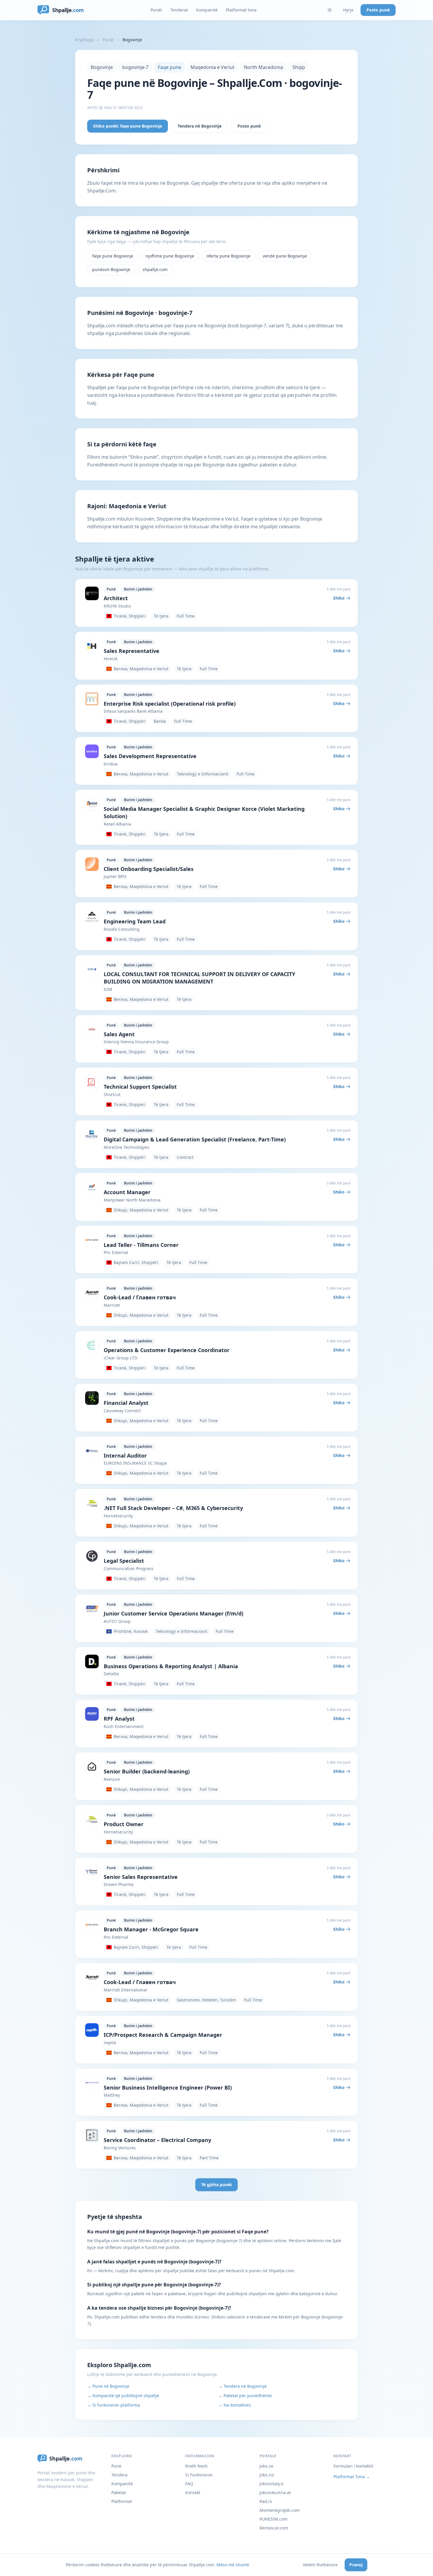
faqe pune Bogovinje (113, 256)
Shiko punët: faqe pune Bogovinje (128, 126)
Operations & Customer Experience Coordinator (167, 1350)
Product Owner (124, 1824)
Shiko (339, 598)
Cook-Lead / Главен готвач (140, 1297)
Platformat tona (241, 10)
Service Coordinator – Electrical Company (157, 2140)
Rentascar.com (274, 2528)
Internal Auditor (125, 1456)
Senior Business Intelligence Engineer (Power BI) (168, 2087)
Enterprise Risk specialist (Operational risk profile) (170, 704)
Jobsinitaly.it (271, 2484)
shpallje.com (155, 269)
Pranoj (356, 2565)
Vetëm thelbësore (320, 2565)
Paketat (119, 2492)
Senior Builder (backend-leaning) (147, 1771)
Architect (116, 598)
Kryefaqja (85, 40)
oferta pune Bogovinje (228, 256)
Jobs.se (266, 2466)
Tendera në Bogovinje (200, 126)
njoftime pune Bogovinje (170, 256)
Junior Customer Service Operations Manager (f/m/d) (173, 1613)
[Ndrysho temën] (330, 10)
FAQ (189, 2484)
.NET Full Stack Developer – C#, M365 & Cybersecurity (173, 1508)
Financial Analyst (126, 1403)
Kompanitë (207, 10)
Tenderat (179, 10)
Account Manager (127, 1192)
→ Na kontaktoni (235, 2405)
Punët (156, 10)
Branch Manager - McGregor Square (151, 1929)
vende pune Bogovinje (285, 256)
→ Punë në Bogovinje (108, 2386)
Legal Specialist (124, 1561)
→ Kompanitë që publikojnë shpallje (123, 2396)
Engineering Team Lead (135, 921)
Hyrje (348, 10)
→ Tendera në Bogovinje (242, 2386)
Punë (116, 2466)
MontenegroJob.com (280, 2510)
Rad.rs (266, 2501)
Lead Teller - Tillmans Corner (141, 1245)
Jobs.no (267, 2475)
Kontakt (193, 2492)
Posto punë (378, 10)
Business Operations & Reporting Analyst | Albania (171, 1666)
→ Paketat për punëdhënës (245, 2396)
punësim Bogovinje (111, 269)
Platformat (122, 2501)
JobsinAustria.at (275, 2492)
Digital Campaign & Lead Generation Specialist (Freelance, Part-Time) (195, 1139)
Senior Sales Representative (141, 1877)
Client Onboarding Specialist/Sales (149, 869)
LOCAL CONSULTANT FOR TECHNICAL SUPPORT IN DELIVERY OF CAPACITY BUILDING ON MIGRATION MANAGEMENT (199, 978)
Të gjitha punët (216, 2185)
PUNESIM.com (273, 2519)
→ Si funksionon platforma (114, 2405)
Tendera (119, 2475)
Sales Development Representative (150, 756)
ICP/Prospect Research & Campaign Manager (163, 2035)
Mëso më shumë (233, 2565)
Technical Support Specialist (140, 1087)
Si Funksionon (199, 2475)
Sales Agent (119, 1034)
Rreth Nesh (196, 2466)
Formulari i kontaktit (353, 2466)
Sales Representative (132, 651)
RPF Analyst (119, 1719)
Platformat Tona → (352, 2477)
